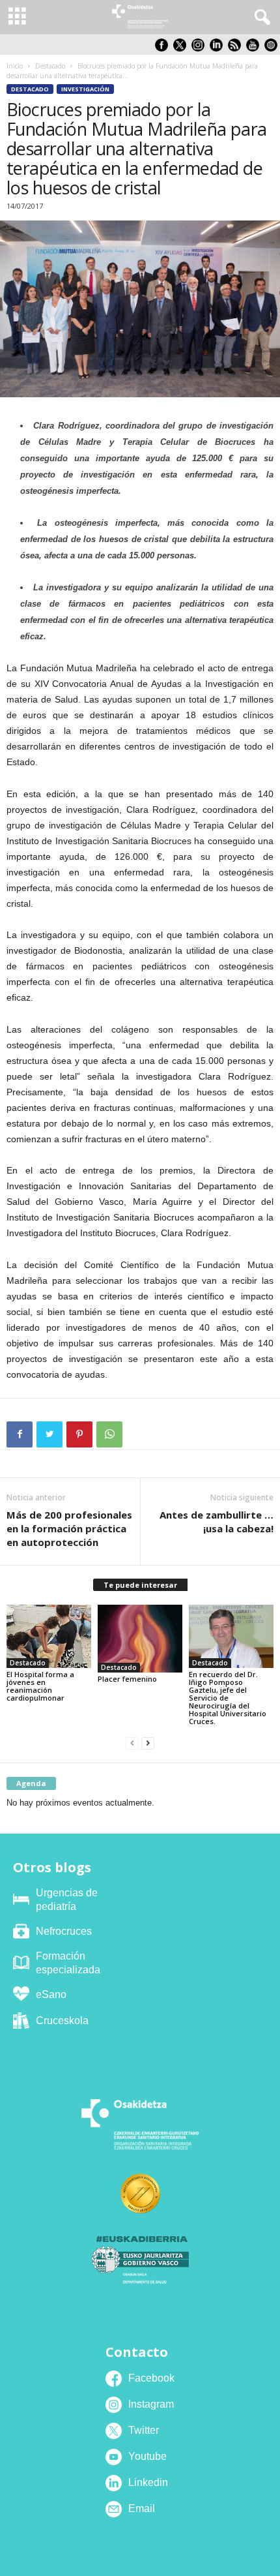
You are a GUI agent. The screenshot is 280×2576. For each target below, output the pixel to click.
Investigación (85, 89)
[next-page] (148, 1743)
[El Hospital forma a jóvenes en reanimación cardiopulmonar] (49, 1636)
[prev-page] (132, 1743)
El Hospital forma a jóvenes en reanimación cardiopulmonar (40, 1686)
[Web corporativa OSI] (272, 49)
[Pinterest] (79, 1434)
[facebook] (164, 49)
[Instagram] (201, 49)
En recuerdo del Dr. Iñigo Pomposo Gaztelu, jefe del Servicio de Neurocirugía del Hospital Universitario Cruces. (228, 1698)
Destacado (50, 66)
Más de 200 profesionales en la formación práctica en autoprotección (69, 1528)
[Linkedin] (219, 49)
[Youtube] (255, 49)
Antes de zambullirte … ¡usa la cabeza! (217, 1522)
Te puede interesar (140, 1585)
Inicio (15, 66)
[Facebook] (20, 1434)
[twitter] (182, 49)
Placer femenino (127, 1679)
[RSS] (237, 49)
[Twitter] (49, 1434)
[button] (260, 18)
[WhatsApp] (109, 1434)
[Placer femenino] (140, 1639)
